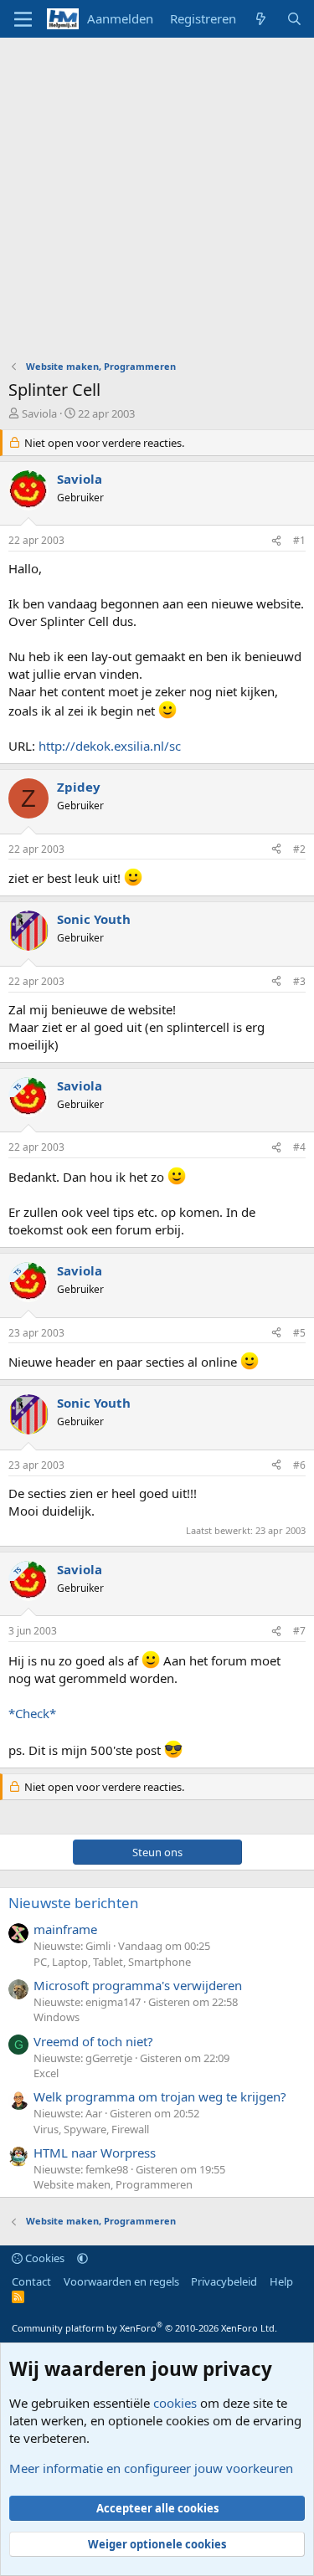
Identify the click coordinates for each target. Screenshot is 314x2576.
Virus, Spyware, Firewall (91, 2129)
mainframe (65, 1929)
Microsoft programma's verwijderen (138, 1985)
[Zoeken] (294, 19)
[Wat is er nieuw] (261, 19)
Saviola (39, 413)
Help (281, 2281)
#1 (299, 540)
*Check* (32, 1713)
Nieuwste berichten (74, 1903)
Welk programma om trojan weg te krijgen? (160, 2096)
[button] (82, 2258)
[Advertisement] (157, 203)
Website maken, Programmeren (113, 2184)
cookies (175, 2403)
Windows (57, 2017)
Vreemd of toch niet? (93, 2041)
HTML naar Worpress (95, 2153)
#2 (299, 849)
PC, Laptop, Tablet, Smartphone (112, 1962)
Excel (46, 2073)
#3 (299, 981)
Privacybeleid (224, 2281)
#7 (299, 1631)
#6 (299, 1465)
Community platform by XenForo (144, 2328)
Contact (31, 2281)
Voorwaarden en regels (121, 2281)
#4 (299, 1147)
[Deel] (276, 541)
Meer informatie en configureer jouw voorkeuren (151, 2468)
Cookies (44, 2258)
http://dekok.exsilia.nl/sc (110, 746)
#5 (299, 1333)
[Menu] (23, 19)
